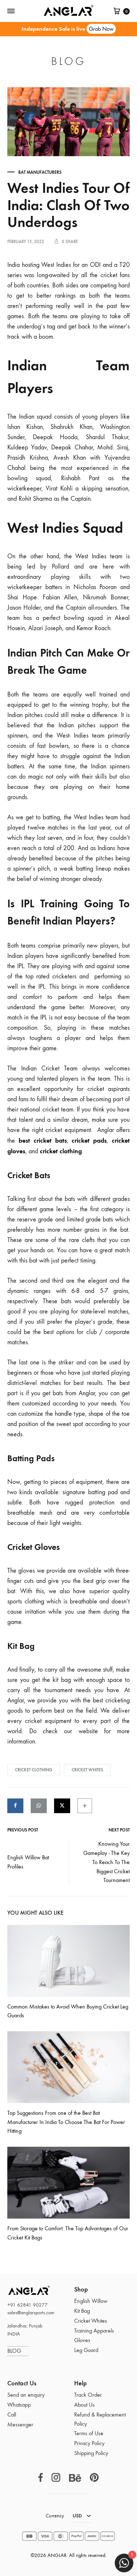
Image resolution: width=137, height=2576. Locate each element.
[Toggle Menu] (11, 11)
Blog (68, 61)
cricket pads (89, 1140)
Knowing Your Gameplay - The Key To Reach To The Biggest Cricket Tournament (106, 1862)
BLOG (18, 2351)
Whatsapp (19, 2405)
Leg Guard (86, 2350)
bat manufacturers (40, 172)
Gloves (82, 2340)
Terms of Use (89, 2433)
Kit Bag (82, 2311)
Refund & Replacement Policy (100, 2419)
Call (12, 2415)
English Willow (91, 2301)
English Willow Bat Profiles (28, 1862)
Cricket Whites (87, 1770)
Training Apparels (94, 2331)
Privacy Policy (89, 2443)
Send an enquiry (26, 2395)
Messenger (20, 2424)
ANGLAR (20, 2290)
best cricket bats (43, 1140)
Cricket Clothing (34, 1770)
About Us (84, 2405)
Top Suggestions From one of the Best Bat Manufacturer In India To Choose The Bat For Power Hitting (66, 2122)
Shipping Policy (91, 2453)
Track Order (88, 2395)
